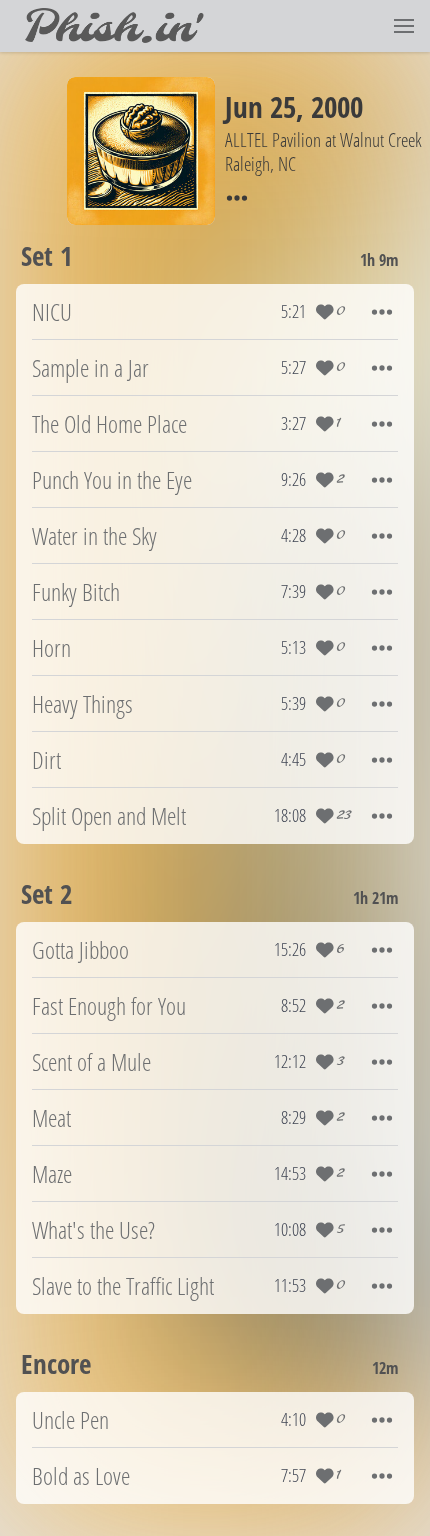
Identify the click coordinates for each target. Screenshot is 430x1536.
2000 (337, 106)
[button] (404, 26)
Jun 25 (260, 106)
